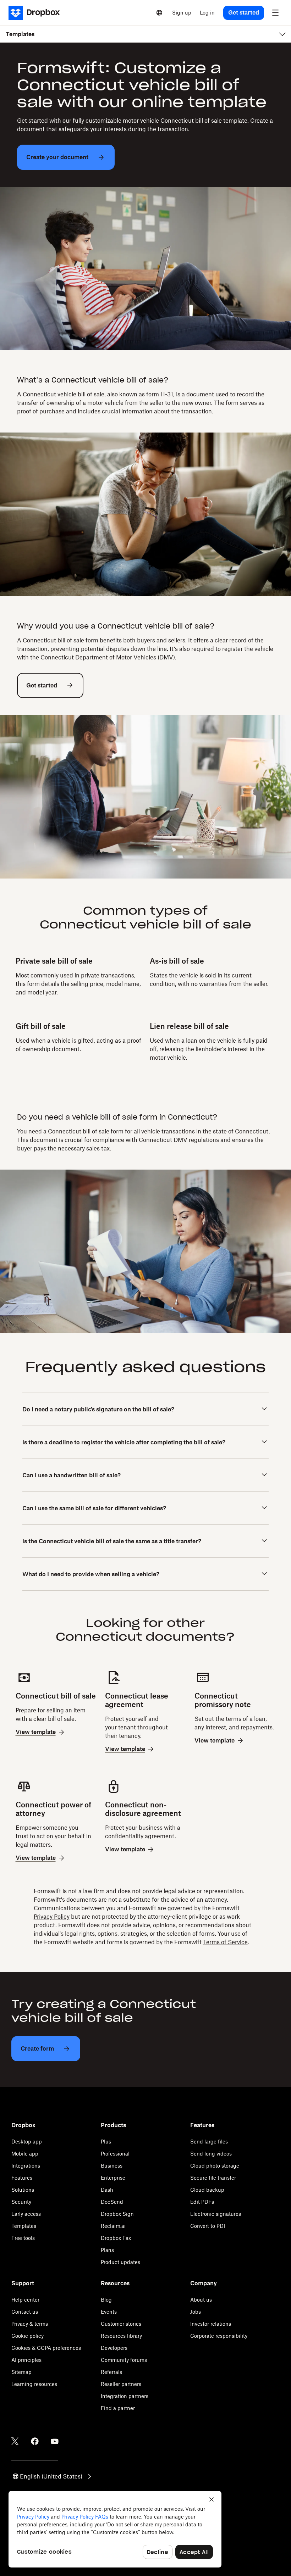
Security (21, 2202)
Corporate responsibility (219, 2336)
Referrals (111, 2372)
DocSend (112, 2202)
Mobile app (25, 2154)
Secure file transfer (213, 2178)
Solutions (23, 2190)
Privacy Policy (52, 1917)
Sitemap (21, 2372)
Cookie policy (28, 2336)
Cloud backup (207, 2190)
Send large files (209, 2142)
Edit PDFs (202, 2202)
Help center (25, 2300)
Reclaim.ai (113, 2226)
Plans (107, 2250)
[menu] (275, 13)
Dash (107, 2190)
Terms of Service (225, 1942)
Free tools (23, 2238)
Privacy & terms (30, 2324)
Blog (106, 2300)
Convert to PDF (208, 2226)
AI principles (26, 2360)
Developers (114, 2348)
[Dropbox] (36, 13)
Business (112, 2166)
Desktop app (27, 2142)
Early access (26, 2214)
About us (201, 2300)
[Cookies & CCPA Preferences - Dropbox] (115, 2529)
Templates (24, 2226)
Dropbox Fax (116, 2238)
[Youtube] (55, 2441)
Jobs (196, 2312)
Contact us (25, 2312)
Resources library (121, 2336)
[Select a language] (159, 13)
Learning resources (34, 2384)
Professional (115, 2154)
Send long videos (211, 2154)
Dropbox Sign (117, 2214)
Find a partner (118, 2408)
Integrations (26, 2166)
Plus (106, 2142)
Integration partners (125, 2396)
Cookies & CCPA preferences (46, 2348)
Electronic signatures (216, 2214)
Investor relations (211, 2324)
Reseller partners (121, 2384)
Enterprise (113, 2178)
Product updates (120, 2262)
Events (109, 2312)
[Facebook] (35, 2441)
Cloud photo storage (215, 2166)
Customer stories (121, 2324)
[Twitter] (15, 2441)
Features (22, 2178)
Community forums (124, 2360)
